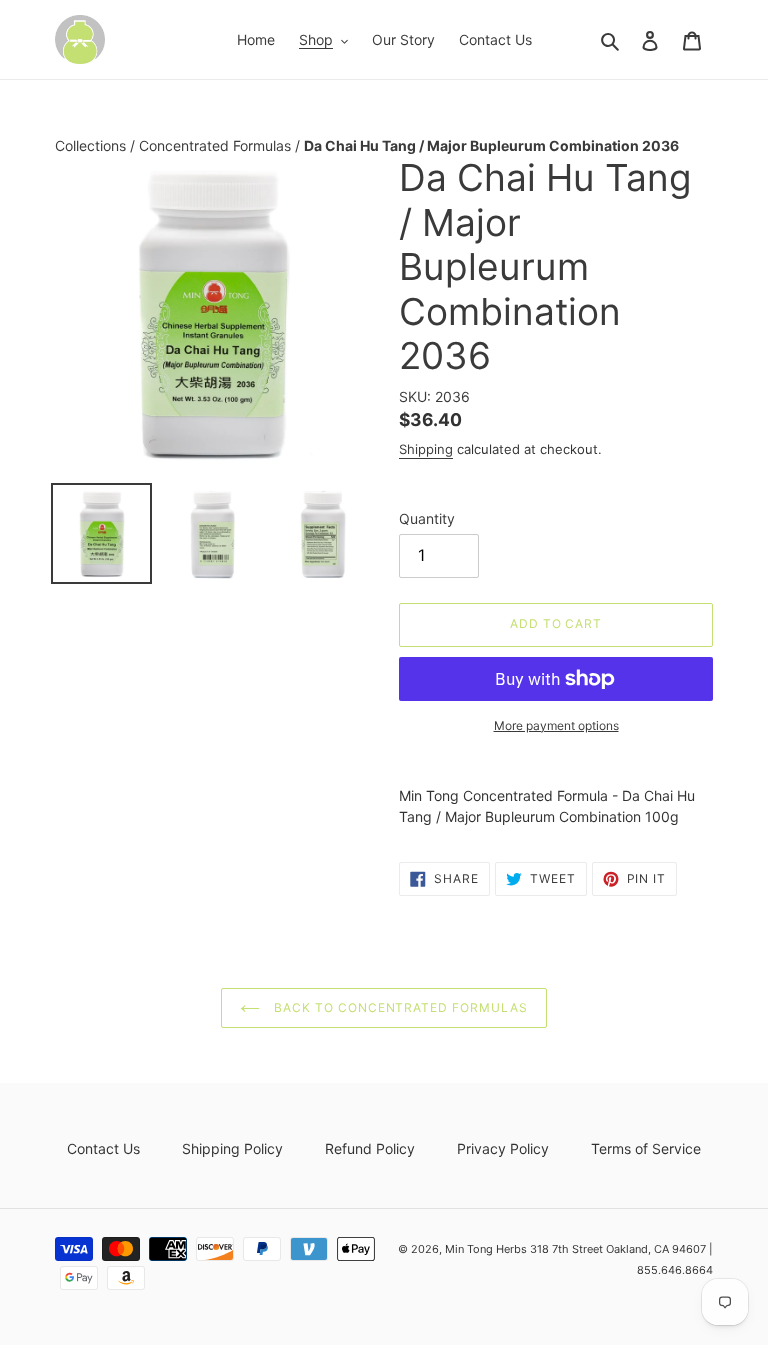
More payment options (556, 725)
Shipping (426, 449)
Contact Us (103, 1148)
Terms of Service (646, 1148)
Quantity (427, 518)
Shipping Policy (232, 1148)
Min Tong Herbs (486, 1249)
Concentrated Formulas (217, 145)
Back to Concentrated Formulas (399, 1007)
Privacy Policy (503, 1148)
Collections (92, 145)
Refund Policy (370, 1148)
